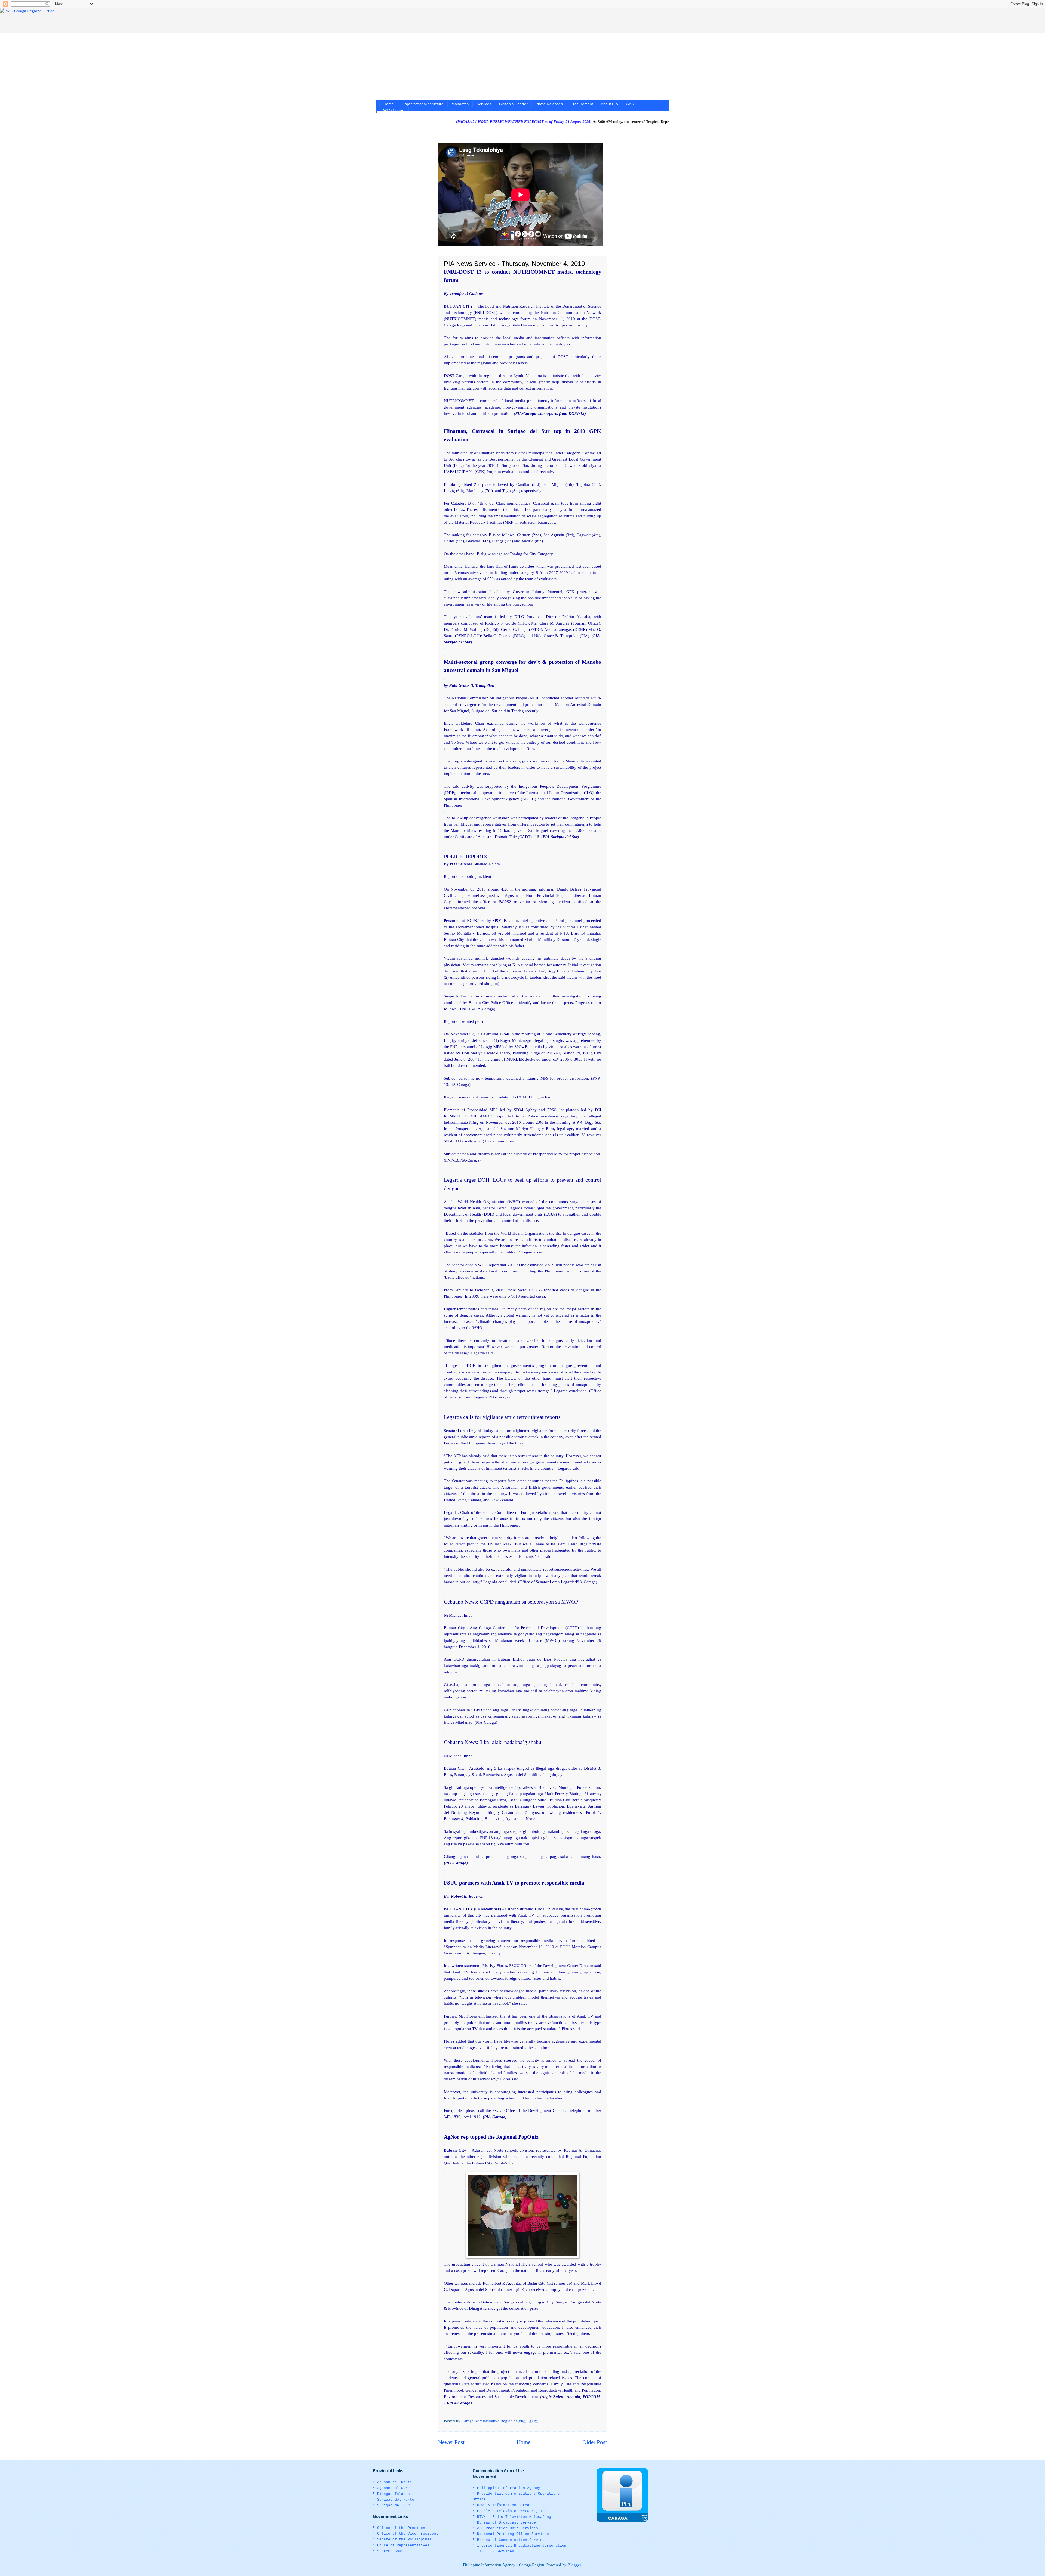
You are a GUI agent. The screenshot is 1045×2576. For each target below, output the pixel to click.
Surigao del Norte (396, 2500)
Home (389, 104)
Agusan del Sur (392, 2488)
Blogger (574, 2565)
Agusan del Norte (395, 2482)
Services (484, 104)
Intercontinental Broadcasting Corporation (522, 2546)
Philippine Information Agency (509, 2488)
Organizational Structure (423, 104)
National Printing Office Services (513, 2534)
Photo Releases (549, 104)
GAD (630, 104)
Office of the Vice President (408, 2534)
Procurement (582, 104)
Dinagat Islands (394, 2494)
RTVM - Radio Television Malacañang (514, 2517)
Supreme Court (391, 2551)
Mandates (460, 104)
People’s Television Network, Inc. (513, 2511)
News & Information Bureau (504, 2505)
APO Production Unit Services (508, 2528)
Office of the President (402, 2528)
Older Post (595, 2442)
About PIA (609, 104)
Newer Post (451, 2442)
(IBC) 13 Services (496, 2551)
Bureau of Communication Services (512, 2540)
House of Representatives (403, 2545)
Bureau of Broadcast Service (506, 2523)
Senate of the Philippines (404, 2539)
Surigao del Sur (394, 2505)
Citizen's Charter (513, 104)
